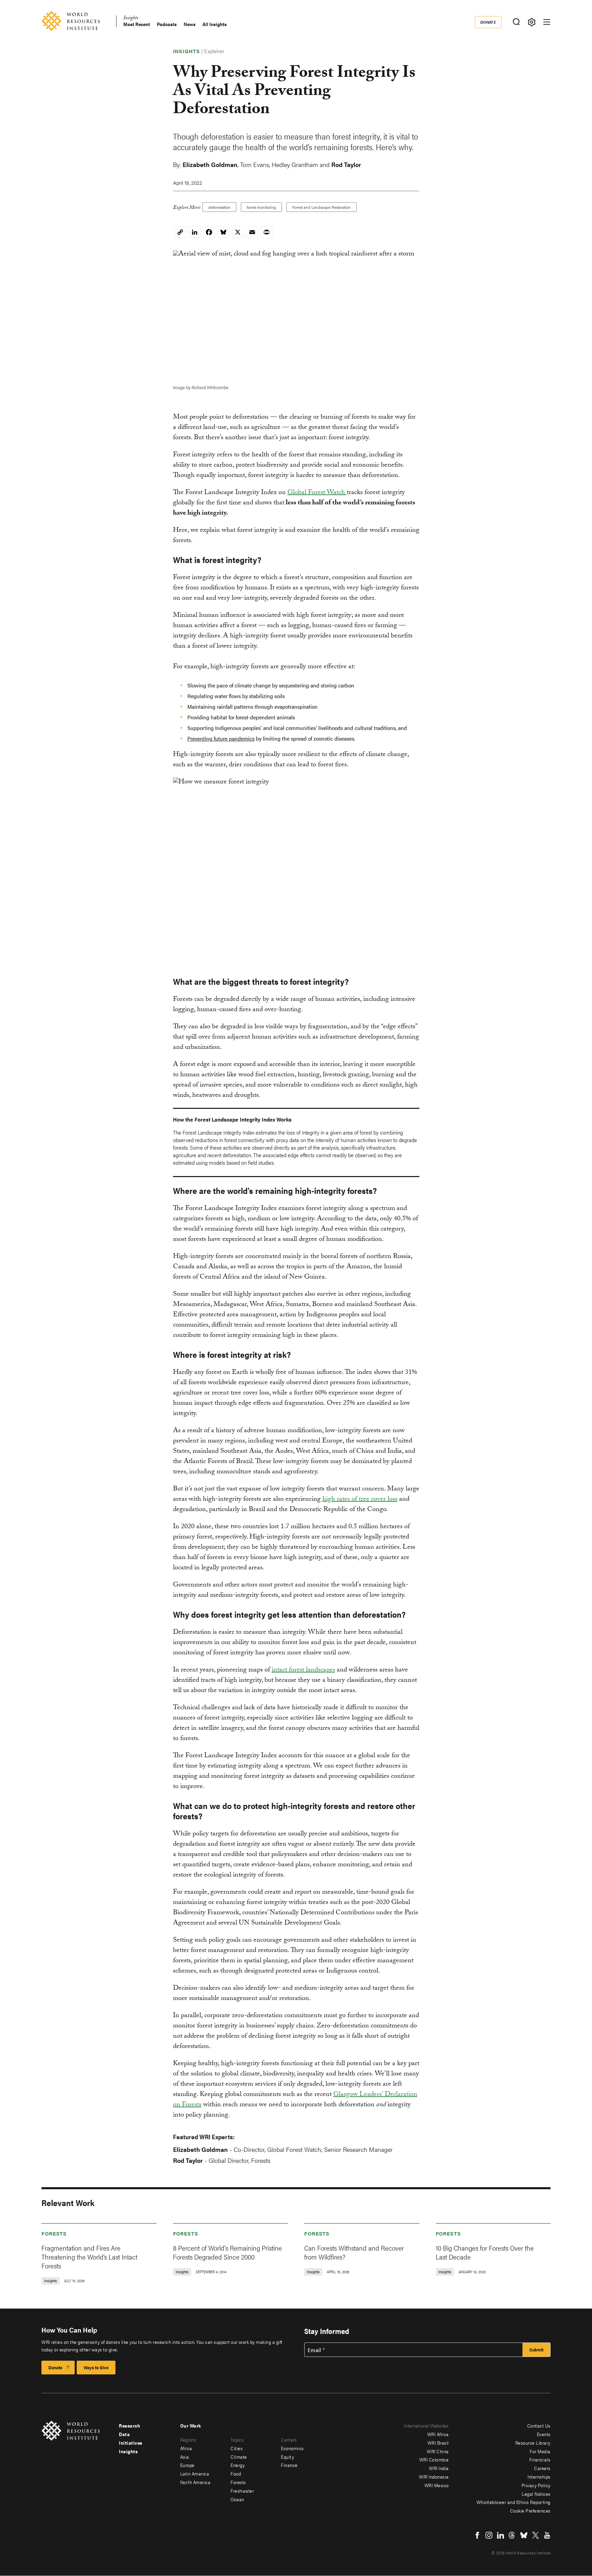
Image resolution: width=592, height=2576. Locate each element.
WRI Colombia (434, 2459)
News (190, 24)
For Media (540, 2451)
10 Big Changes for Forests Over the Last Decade (485, 2252)
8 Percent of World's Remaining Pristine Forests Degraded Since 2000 (227, 2252)
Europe (187, 2465)
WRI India (439, 2468)
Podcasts (167, 24)
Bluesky (524, 2535)
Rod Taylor (346, 164)
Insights (131, 19)
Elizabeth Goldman (210, 164)
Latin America (195, 2473)
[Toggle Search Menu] (516, 22)
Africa (186, 2448)
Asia (185, 2457)
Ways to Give (96, 2367)
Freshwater (242, 2491)
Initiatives (131, 2443)
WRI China (438, 2451)
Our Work (191, 2425)
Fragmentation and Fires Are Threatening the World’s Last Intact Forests (89, 2257)
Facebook (477, 2535)
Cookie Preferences (530, 2511)
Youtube (547, 2535)
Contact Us (539, 2425)
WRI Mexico (437, 2485)
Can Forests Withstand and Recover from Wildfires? (354, 2252)
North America (195, 2482)
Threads (512, 2535)
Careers (542, 2468)
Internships (539, 2477)
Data (124, 2434)
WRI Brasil (438, 2443)
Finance (289, 2465)
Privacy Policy (536, 2485)
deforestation (219, 207)
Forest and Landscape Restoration (322, 207)
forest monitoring (261, 207)
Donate (488, 22)
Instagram (489, 2535)
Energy (238, 2465)
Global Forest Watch (317, 493)
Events (544, 2434)
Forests (54, 2233)
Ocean (237, 2499)
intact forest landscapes (303, 1670)
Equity (287, 2457)
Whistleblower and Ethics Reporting (514, 2502)
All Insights (215, 24)
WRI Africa (438, 2434)
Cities (237, 2448)
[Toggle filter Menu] (532, 22)
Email (314, 2350)
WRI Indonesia (434, 2477)
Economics (292, 2448)
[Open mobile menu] (547, 22)
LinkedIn (501, 2535)
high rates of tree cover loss (360, 1500)
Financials (540, 2459)
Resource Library (533, 2443)
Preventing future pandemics (221, 738)
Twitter (535, 2535)
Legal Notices (536, 2494)
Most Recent (137, 24)
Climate (239, 2457)
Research (129, 2425)
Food (236, 2473)
